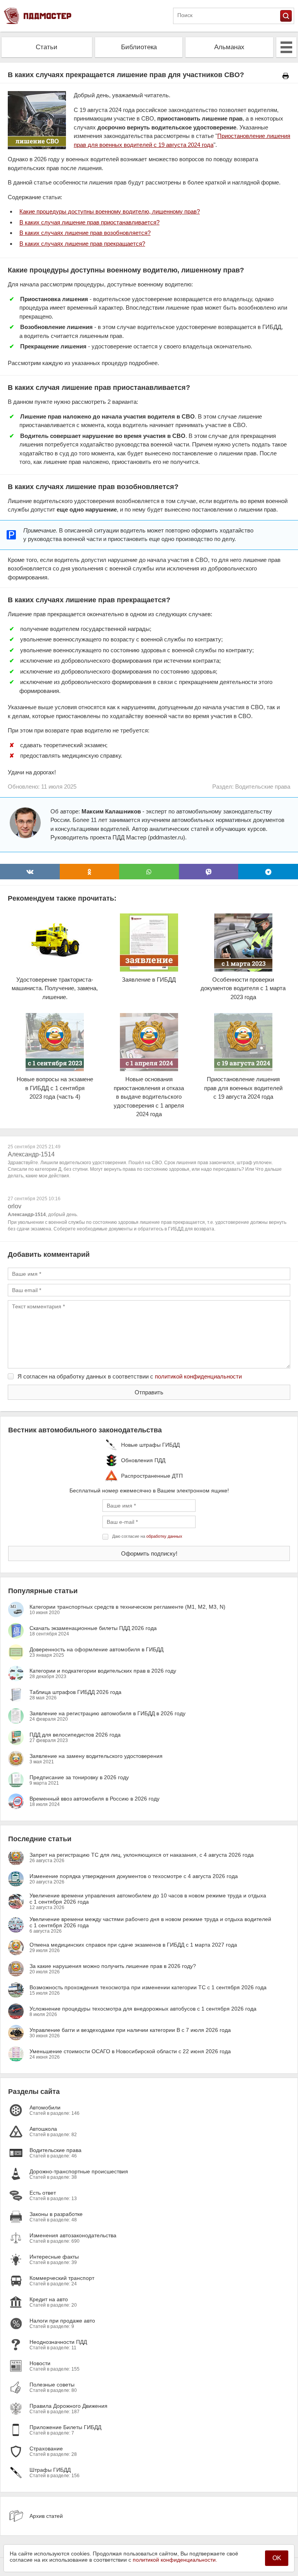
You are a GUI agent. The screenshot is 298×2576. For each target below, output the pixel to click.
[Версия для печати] (286, 76)
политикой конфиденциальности (198, 1376)
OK (277, 2558)
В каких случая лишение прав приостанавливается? (89, 222)
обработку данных (164, 1536)
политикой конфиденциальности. (175, 2560)
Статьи (47, 47)
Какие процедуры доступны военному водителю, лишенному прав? (110, 211)
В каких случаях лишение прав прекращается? (82, 244)
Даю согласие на (147, 1536)
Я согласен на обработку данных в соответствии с (130, 1376)
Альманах (229, 47)
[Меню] (286, 47)
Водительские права (263, 787)
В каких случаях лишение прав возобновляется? (85, 233)
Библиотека (139, 47)
